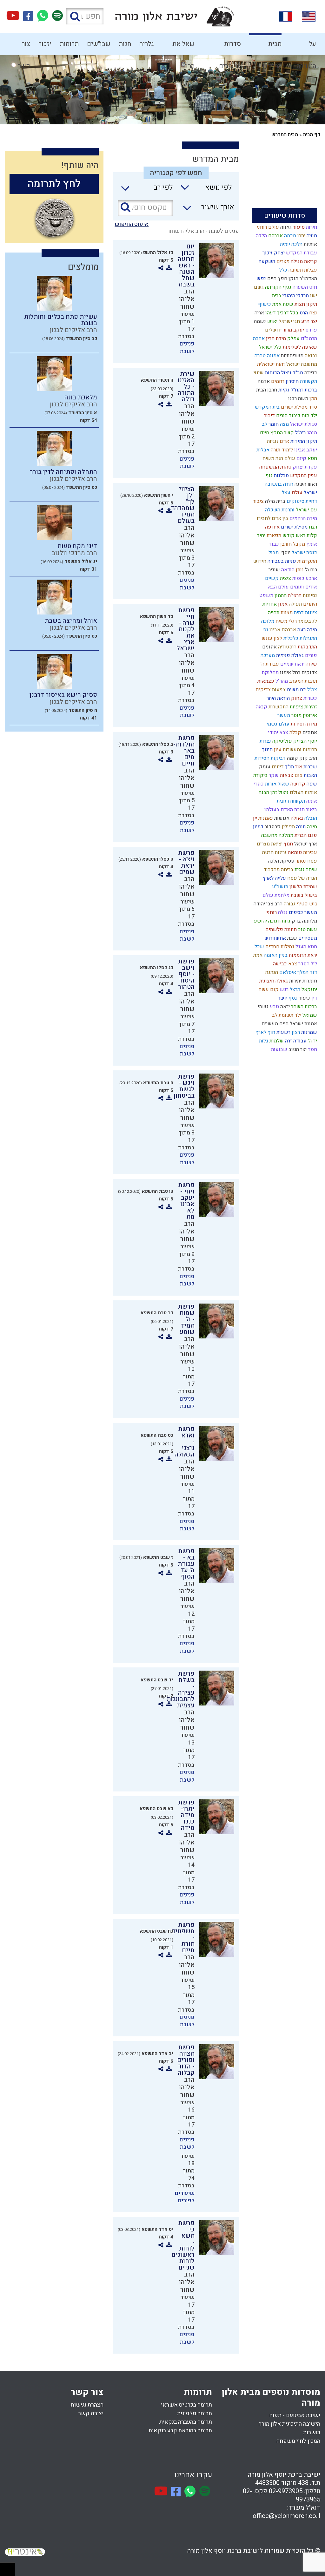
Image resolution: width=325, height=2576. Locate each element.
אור (298, 767)
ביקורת (260, 775)
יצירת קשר (91, 2413)
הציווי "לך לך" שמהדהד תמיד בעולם (183, 505)
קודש (288, 536)
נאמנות (265, 818)
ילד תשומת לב (286, 1015)
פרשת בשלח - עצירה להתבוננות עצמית (181, 1689)
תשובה (295, 270)
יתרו (301, 236)
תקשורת (308, 381)
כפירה (310, 373)
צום (298, 775)
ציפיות (296, 707)
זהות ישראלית (270, 364)
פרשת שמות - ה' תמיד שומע (186, 1319)
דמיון (258, 827)
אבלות (262, 450)
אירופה (272, 527)
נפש (261, 279)
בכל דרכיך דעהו (281, 313)
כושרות (312, 2432)
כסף (292, 998)
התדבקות (307, 647)
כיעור (304, 998)
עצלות (310, 270)
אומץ (311, 544)
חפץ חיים (277, 279)
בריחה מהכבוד (278, 870)
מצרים (282, 261)
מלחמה (309, 921)
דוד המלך (307, 972)
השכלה (272, 510)
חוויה (311, 236)
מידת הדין (275, 338)
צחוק (296, 698)
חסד (312, 1049)
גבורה (289, 904)
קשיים (271, 578)
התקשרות (278, 707)
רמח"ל (296, 390)
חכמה (289, 236)
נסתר (300, 861)
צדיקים (262, 690)
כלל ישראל (270, 347)
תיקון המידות (303, 441)
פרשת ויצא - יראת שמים (186, 862)
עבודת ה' (269, 664)
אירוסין (309, 715)
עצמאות (265, 681)
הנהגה (271, 972)
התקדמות (307, 561)
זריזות (280, 852)
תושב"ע (279, 887)
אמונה (273, 356)
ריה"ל (300, 433)
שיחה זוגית (305, 870)
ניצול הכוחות (278, 373)
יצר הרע (308, 321)
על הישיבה (306, 47)
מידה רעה (307, 630)
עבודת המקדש (301, 253)
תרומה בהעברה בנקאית (186, 2422)
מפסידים (307, 938)
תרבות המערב (302, 681)
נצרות (265, 741)
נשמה (259, 321)
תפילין (288, 827)
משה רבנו (298, 398)
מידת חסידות (303, 724)
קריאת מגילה (303, 261)
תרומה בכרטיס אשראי (186, 2405)
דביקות (278, 758)
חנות (125, 44)
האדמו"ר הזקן (302, 279)
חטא (312, 458)
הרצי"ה (294, 595)
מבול (273, 553)
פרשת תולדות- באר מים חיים (184, 751)
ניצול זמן (279, 792)
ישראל (310, 493)
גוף (269, 476)
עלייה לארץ (274, 878)
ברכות (310, 390)
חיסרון (292, 381)
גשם (258, 287)
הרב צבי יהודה (267, 904)
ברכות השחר (303, 1007)
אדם (284, 441)
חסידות (261, 758)
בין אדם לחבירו (272, 518)
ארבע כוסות (304, 578)
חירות (311, 227)
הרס (303, 313)
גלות (263, 1041)
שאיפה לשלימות (299, 347)
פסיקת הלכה (281, 861)
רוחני (271, 912)
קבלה (295, 733)
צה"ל (312, 690)
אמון (282, 604)
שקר (273, 775)
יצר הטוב (297, 1049)
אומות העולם (303, 792)
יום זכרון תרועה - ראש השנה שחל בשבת (186, 265)
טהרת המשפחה (275, 467)
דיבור (269, 416)
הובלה (310, 818)
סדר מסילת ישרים (298, 407)
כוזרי (258, 784)
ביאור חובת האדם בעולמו (290, 810)
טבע (274, 1007)
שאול (283, 784)
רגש (284, 989)
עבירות (309, 852)
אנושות (281, 818)
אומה (311, 801)
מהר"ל (281, 681)
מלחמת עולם (275, 895)
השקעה (266, 261)
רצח (312, 527)
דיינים (277, 767)
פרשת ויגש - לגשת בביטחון (184, 1086)
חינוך (267, 750)
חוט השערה (304, 287)
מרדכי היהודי (295, 296)
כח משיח (296, 690)
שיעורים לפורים (185, 2197)
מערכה (267, 655)
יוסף (285, 553)
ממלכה (285, 835)
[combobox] (203, 189)
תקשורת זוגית (290, 801)
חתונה (290, 930)
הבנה (263, 792)
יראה (284, 1007)
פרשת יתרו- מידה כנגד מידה (186, 1815)
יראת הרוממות (302, 955)
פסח (312, 861)
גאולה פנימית (289, 655)
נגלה (282, 912)
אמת (257, 955)
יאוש (272, 321)
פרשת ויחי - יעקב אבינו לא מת (186, 1201)
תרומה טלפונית (195, 2413)
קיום (301, 458)
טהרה (259, 356)
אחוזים (309, 733)
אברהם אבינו (282, 630)
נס (265, 630)
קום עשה (268, 989)
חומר (273, 424)
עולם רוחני (267, 227)
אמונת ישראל (303, 1024)
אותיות (310, 244)
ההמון (280, 595)
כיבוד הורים (288, 416)
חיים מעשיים (274, 1024)
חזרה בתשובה (278, 484)
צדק (296, 921)
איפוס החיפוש (132, 224)
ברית (276, 296)
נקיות (283, 390)
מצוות (286, 613)
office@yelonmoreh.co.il (286, 2516)
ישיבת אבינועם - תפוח (295, 2415)
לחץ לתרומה (54, 184)
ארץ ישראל (305, 844)
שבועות (279, 1049)
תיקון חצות (305, 304)
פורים (310, 655)
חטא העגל (306, 947)
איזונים (269, 647)
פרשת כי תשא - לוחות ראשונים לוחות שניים (183, 2245)
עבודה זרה (295, 1041)
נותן (299, 570)
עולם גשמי (277, 724)
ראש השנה (305, 484)
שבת (292, 938)
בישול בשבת (303, 895)
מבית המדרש (272, 47)
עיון (277, 750)
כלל (283, 270)
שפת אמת (282, 304)
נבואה (310, 356)
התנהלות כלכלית (300, 638)
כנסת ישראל (304, 553)
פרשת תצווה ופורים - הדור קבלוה (186, 2060)
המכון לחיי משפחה (298, 2441)
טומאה (294, 852)
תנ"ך (289, 767)
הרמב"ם (308, 338)
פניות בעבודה (281, 561)
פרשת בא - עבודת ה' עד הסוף (186, 1564)
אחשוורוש (275, 938)
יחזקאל (309, 989)
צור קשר (24, 47)
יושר (282, 998)
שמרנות (308, 1032)
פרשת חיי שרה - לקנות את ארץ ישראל (186, 629)
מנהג (311, 433)
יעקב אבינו (305, 450)
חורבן (285, 544)
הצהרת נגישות (87, 2405)
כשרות (310, 698)
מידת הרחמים (303, 518)
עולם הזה (285, 458)
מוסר (296, 715)
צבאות (286, 775)
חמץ (288, 844)
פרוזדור (272, 827)
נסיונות (309, 595)
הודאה (287, 570)
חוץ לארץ (265, 1032)
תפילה (295, 604)
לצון (277, 638)
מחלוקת (270, 673)
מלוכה (267, 621)
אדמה (263, 381)
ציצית (285, 578)
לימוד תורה (281, 450)
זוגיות (272, 441)
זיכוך (267, 253)
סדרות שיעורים (230, 47)
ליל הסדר (307, 964)
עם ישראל (306, 510)
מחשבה (269, 835)
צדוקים (309, 673)
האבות (310, 775)
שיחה (311, 664)
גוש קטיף (306, 904)
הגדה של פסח (302, 878)
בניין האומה (275, 955)
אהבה (258, 338)
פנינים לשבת (187, 347)
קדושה (297, 784)
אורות (270, 784)
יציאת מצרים (269, 844)
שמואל (309, 1015)
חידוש (259, 561)
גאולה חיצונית (273, 981)
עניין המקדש (303, 476)
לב (264, 424)
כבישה (279, 964)
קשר (288, 433)
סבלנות (281, 476)
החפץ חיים (271, 433)
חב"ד (297, 373)
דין (314, 998)
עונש (266, 638)
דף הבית (312, 135)
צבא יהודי (278, 733)
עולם (296, 493)
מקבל (298, 544)
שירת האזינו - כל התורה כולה (186, 387)
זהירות (310, 707)
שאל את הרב (183, 47)
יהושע (260, 921)
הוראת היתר (278, 698)
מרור (287, 330)
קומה (292, 758)
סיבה (311, 827)
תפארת (273, 536)
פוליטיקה (282, 741)
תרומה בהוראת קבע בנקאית (180, 2431)
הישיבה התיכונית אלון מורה (289, 2424)
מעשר (283, 715)
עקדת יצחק (304, 467)
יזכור (45, 44)
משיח (268, 458)
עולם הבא (278, 587)
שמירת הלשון (303, 887)
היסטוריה (287, 647)
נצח (312, 313)
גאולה (296, 818)
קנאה (261, 707)
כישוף (264, 304)
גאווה (285, 227)
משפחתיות (292, 356)
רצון (295, 1032)
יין (254, 818)
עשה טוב (307, 930)
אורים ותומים (303, 587)
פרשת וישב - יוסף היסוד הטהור (186, 974)
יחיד (260, 536)
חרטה (267, 852)
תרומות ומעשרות (299, 750)
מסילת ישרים (294, 527)
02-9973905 (286, 2491)
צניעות (278, 690)
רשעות (283, 1032)
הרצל (294, 989)
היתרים (309, 604)
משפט (266, 595)
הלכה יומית (291, 244)
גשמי (262, 1007)
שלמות (276, 1041)
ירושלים (273, 330)
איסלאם (287, 972)
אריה (259, 313)
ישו (313, 296)
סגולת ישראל (303, 424)
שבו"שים (99, 44)
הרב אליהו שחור (187, 299)
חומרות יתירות (302, 981)
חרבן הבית (266, 390)
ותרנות (287, 510)
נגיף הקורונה (278, 287)
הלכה (261, 236)
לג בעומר (307, 621)
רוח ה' (310, 570)
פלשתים (274, 930)
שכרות (310, 767)
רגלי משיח (285, 621)
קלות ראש (306, 536)
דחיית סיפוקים (301, 501)
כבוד (273, 544)
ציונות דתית (305, 613)
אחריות (269, 604)
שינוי (258, 373)
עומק (264, 767)
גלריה (147, 44)
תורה (300, 827)
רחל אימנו (289, 673)
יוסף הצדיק (305, 741)
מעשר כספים (302, 912)
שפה (311, 784)
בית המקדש (267, 407)
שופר (274, 570)
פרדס (311, 330)
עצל (285, 493)
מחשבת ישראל (301, 364)
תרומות (69, 44)
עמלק (293, 338)
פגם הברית (305, 835)
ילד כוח (309, 416)
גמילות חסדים (279, 947)
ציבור (258, 501)
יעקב (298, 330)
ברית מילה (275, 501)
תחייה (273, 613)
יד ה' (312, 1041)
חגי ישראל (289, 321)
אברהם (275, 236)
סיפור (298, 227)
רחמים (277, 381)
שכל (259, 947)
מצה (284, 424)
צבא (292, 964)
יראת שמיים (292, 664)
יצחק (279, 253)
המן (313, 398)
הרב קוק (308, 758)
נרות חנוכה (279, 921)
